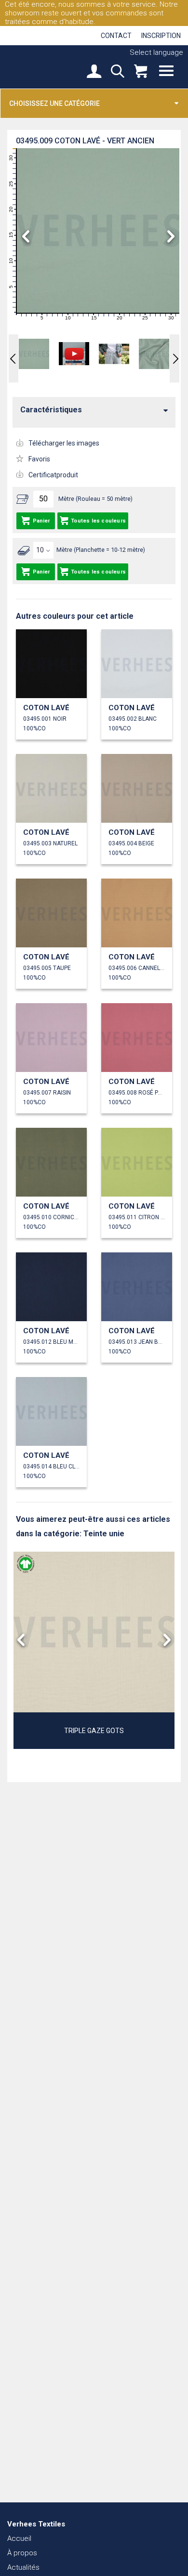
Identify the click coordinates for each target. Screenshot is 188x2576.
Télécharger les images (64, 443)
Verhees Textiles (41, 66)
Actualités (23, 2567)
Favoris (39, 459)
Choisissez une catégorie (54, 103)
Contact (116, 36)
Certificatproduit (53, 475)
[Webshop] (141, 72)
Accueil (19, 2538)
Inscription (161, 36)
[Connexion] (94, 72)
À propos (22, 2553)
